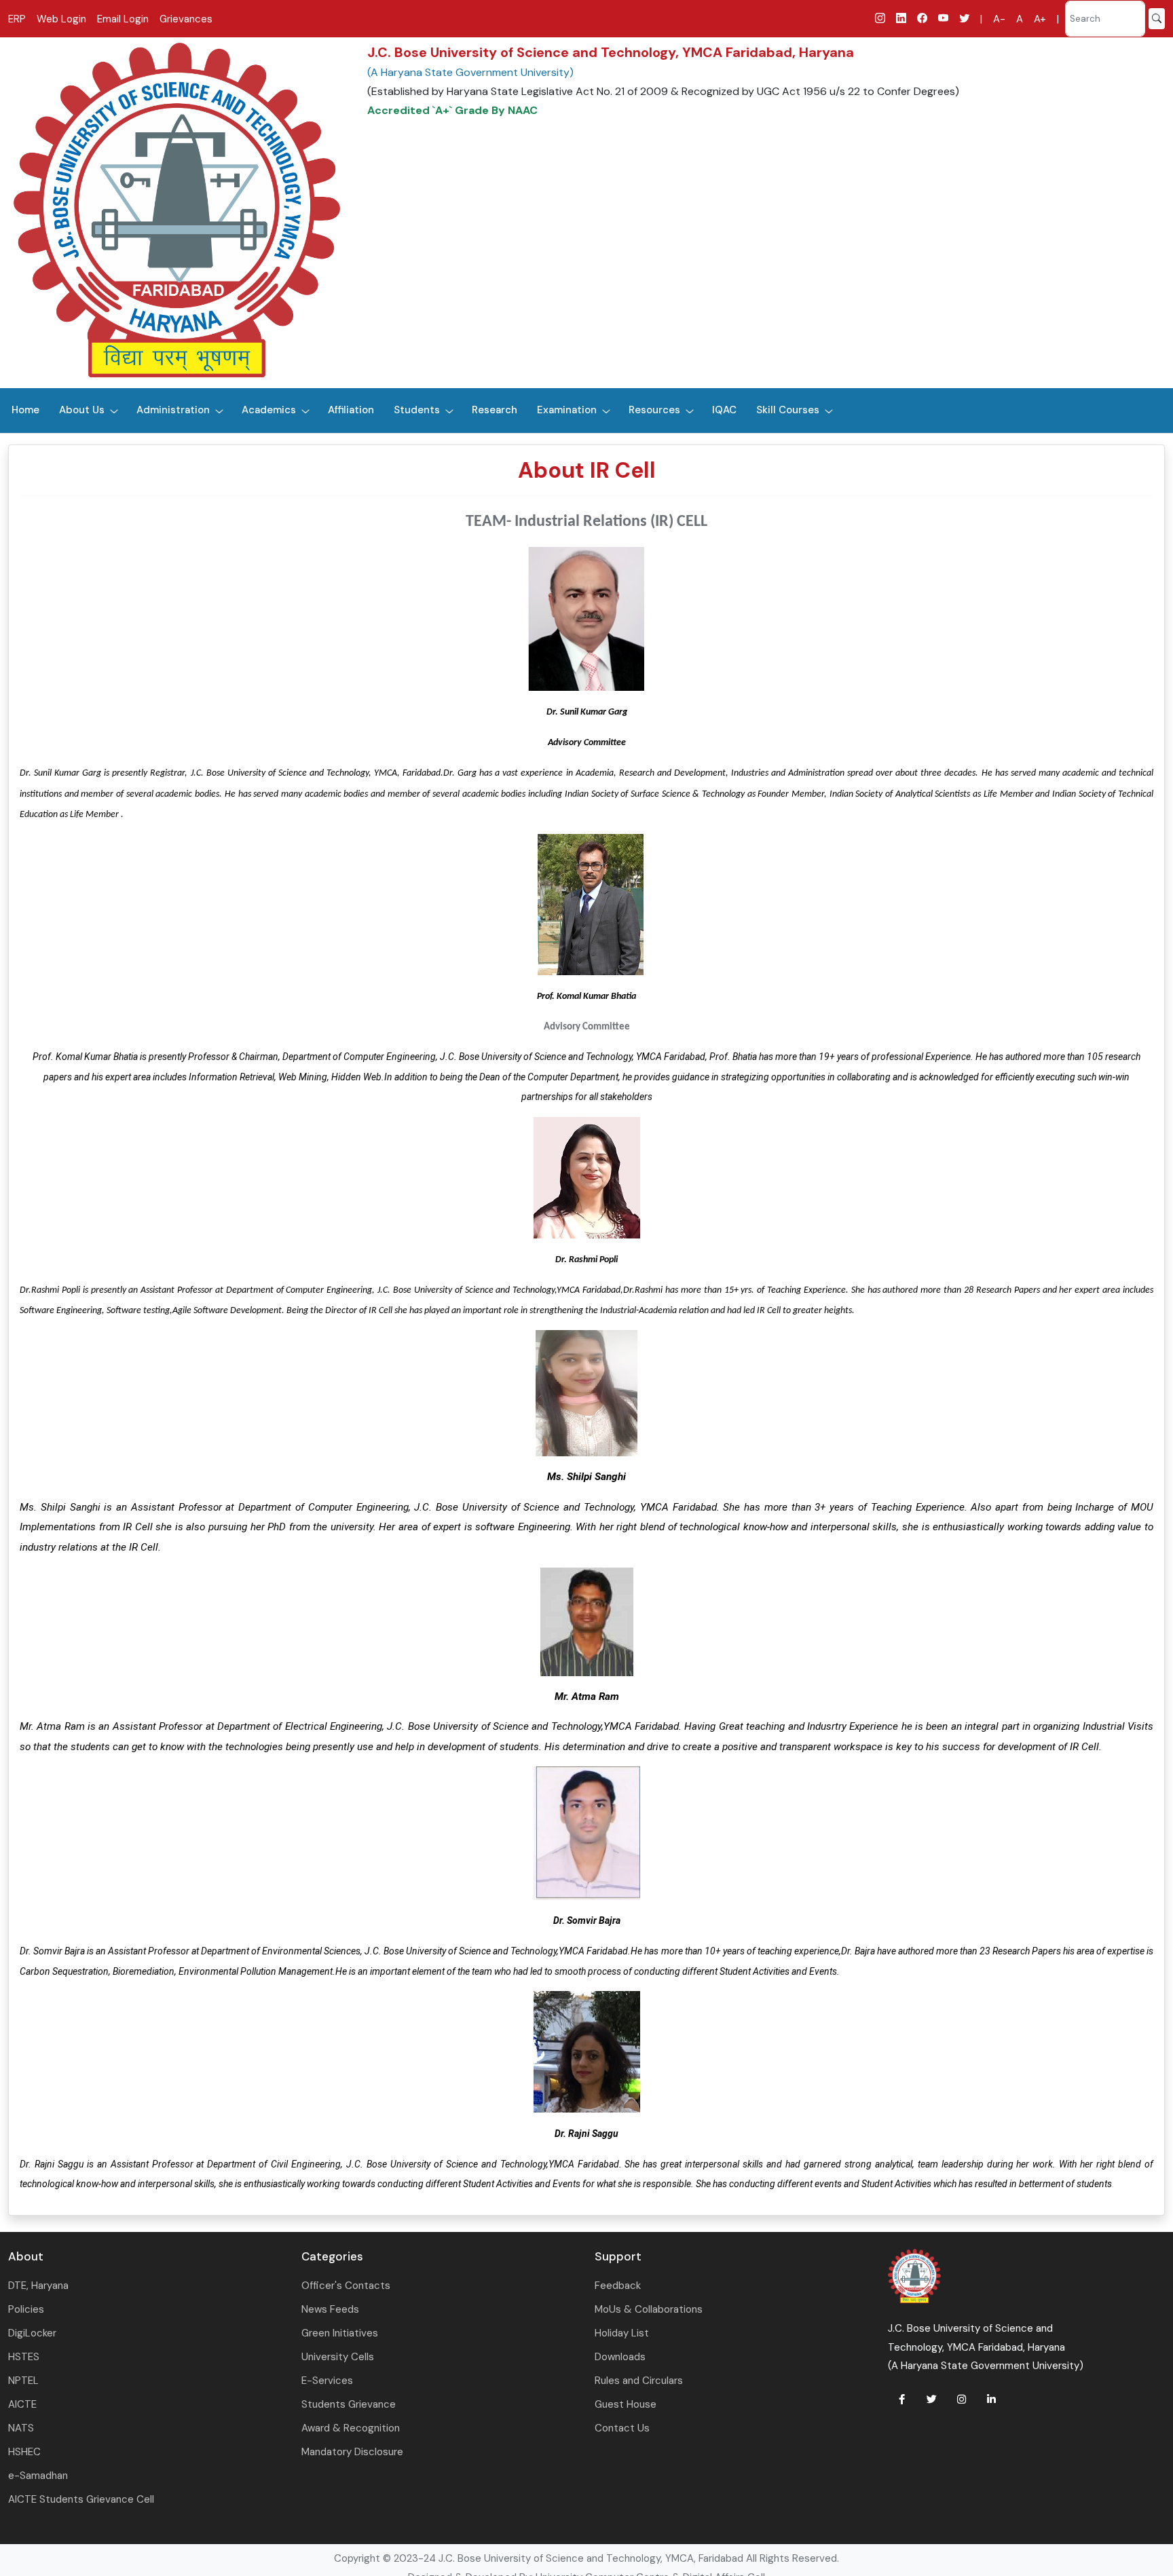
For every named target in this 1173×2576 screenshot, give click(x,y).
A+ (1040, 19)
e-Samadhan (38, 2476)
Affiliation (351, 410)
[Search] (1157, 19)
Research (495, 410)
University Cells (338, 2357)
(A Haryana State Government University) (470, 72)
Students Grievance (349, 2404)
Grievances (186, 19)
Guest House (626, 2404)
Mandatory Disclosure (352, 2452)
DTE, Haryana (38, 2286)
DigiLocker (32, 2333)
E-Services (327, 2381)
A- (999, 19)
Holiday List (622, 2333)
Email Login (123, 19)
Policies (26, 2309)
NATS (21, 2428)
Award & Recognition (351, 2428)
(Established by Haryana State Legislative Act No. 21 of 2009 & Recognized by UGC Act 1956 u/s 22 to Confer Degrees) (663, 91)
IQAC (724, 410)
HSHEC (24, 2452)
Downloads (620, 2357)
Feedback (618, 2286)
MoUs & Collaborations (649, 2309)
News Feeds (330, 2309)
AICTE (22, 2404)
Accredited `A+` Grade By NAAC (452, 110)
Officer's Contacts (346, 2286)
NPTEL (23, 2381)
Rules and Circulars (639, 2381)
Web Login (61, 19)
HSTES (24, 2357)
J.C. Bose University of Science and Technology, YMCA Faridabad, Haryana (611, 52)
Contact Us (622, 2428)
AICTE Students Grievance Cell (81, 2499)
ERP (17, 19)
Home (25, 410)
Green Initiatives (340, 2333)
